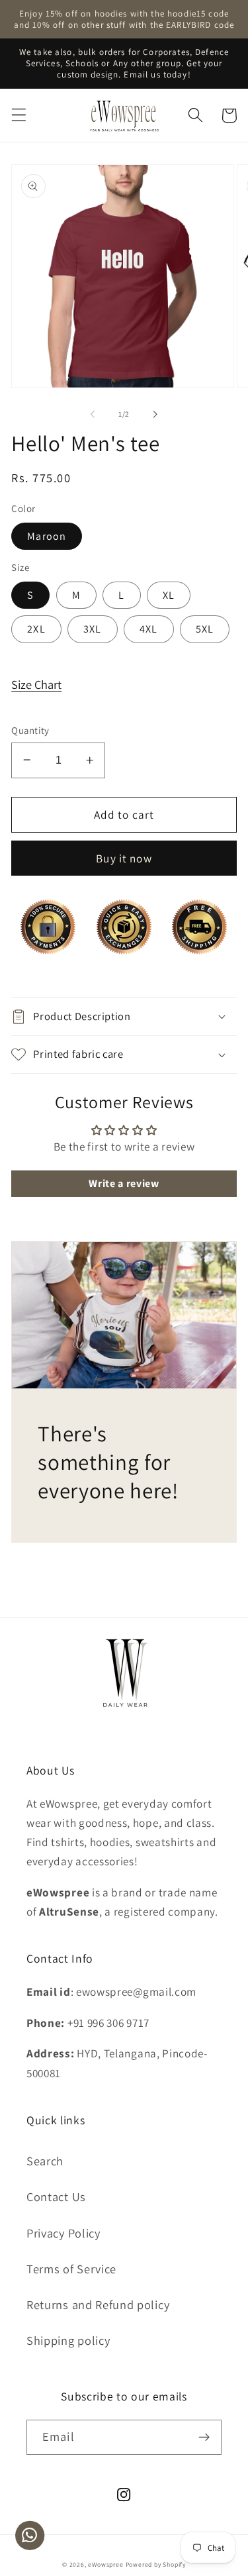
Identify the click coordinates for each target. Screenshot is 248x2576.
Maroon (47, 536)
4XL (148, 629)
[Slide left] (93, 415)
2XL (36, 629)
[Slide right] (155, 415)
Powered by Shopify (156, 2564)
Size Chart (36, 684)
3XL (92, 629)
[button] (19, 116)
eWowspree (105, 2564)
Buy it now (124, 858)
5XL (205, 629)
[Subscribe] (204, 2438)
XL (169, 595)
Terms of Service (71, 2269)
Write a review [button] (124, 1183)
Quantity (30, 730)
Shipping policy (68, 2340)
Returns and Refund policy (98, 2304)
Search (45, 2161)
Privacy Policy (63, 2233)
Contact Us (56, 2196)
